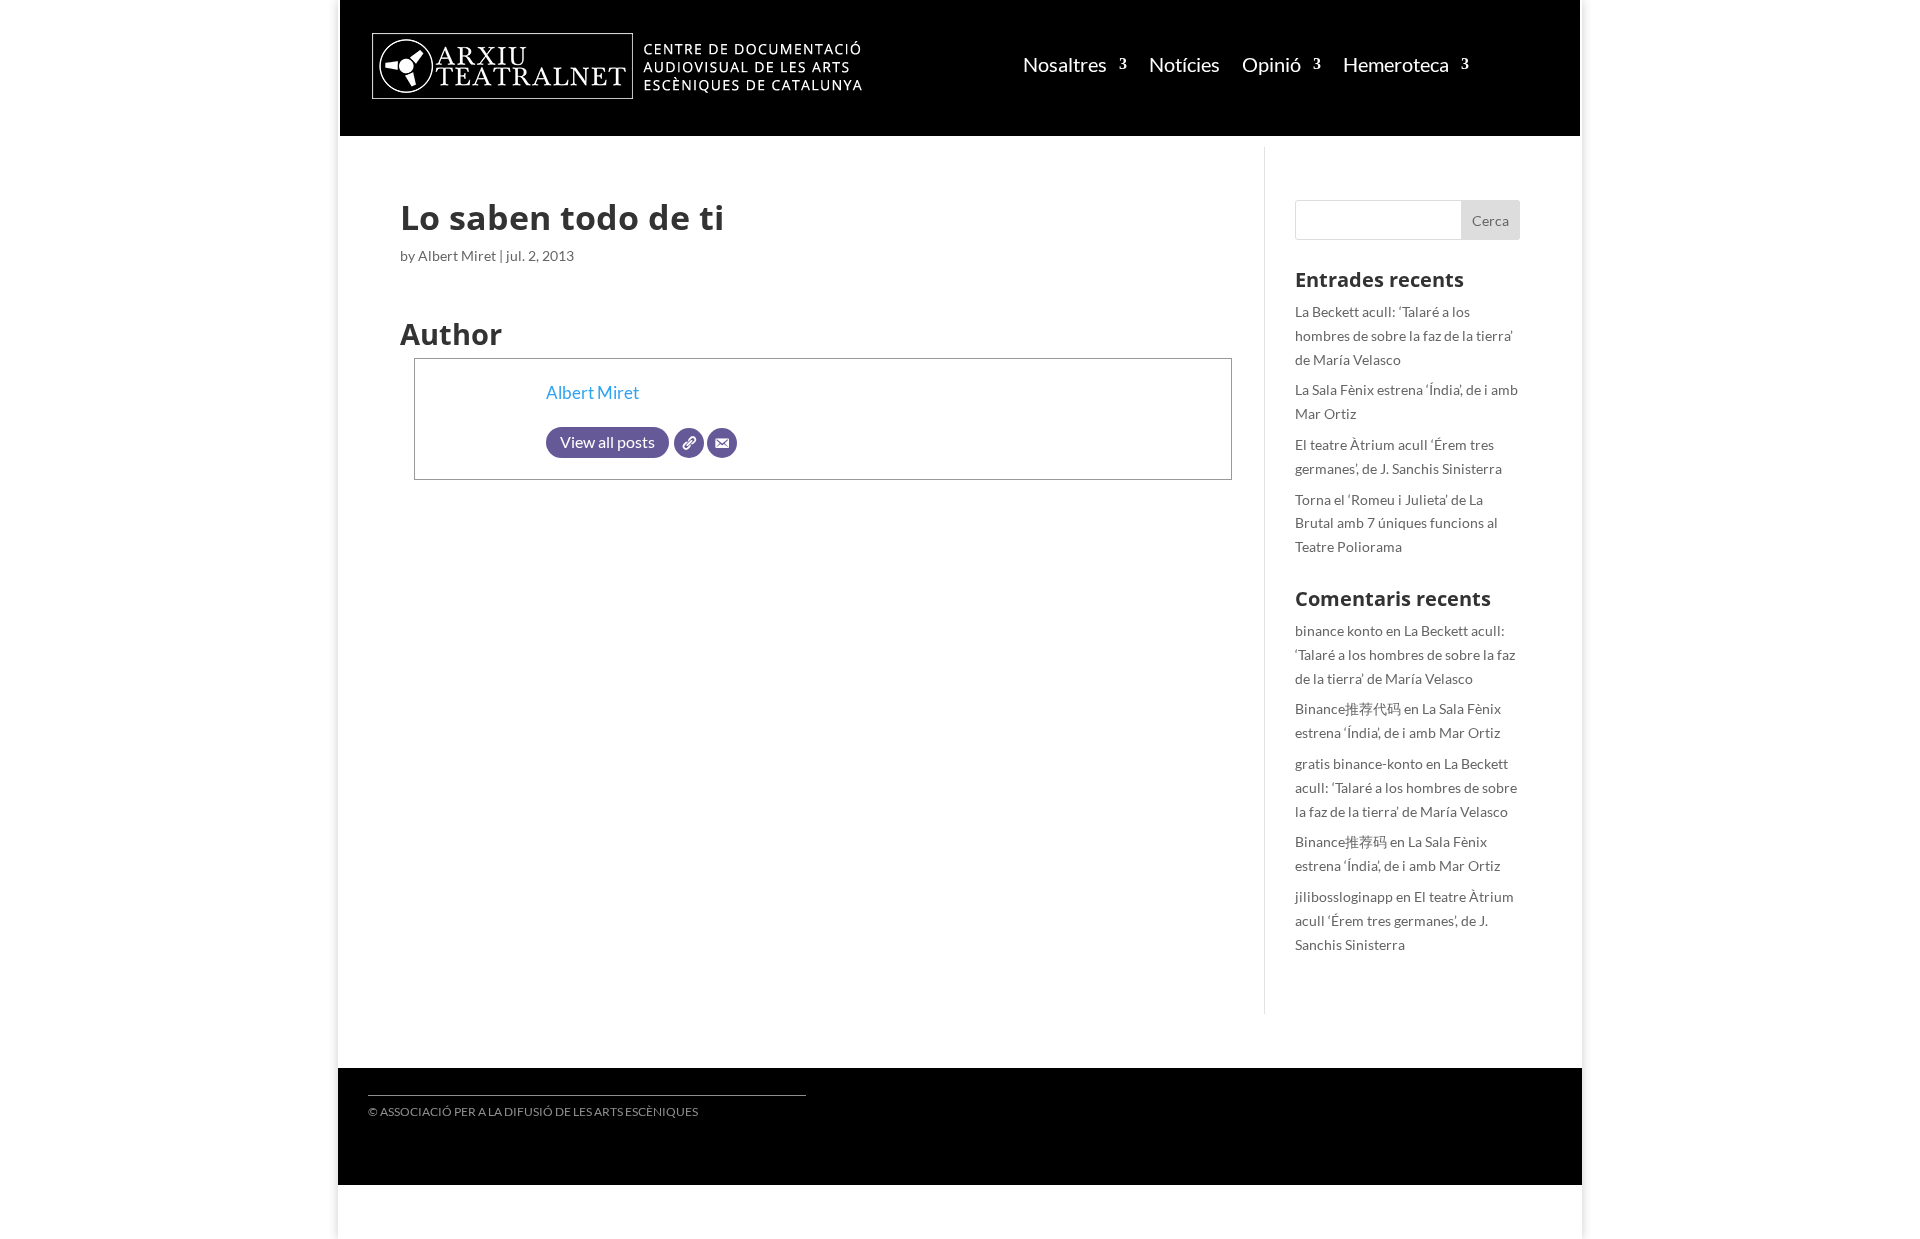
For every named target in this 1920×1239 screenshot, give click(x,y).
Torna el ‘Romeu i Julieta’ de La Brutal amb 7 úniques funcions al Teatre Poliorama (1396, 523)
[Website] (689, 443)
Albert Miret (457, 255)
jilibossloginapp (1344, 896)
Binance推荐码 (1341, 841)
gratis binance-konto (1359, 763)
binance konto (1339, 630)
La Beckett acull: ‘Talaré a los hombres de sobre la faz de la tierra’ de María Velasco (1404, 335)
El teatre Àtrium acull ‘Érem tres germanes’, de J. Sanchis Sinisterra (1404, 920)
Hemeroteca (1396, 64)
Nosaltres (1065, 64)
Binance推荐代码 (1348, 708)
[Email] (722, 443)
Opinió (1271, 64)
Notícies (1184, 64)
